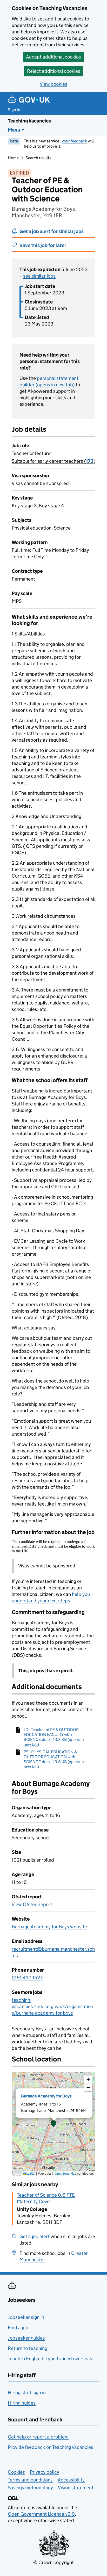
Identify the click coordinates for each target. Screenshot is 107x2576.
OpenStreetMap (66, 2173)
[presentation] (53, 2124)
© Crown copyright (53, 2562)
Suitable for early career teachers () (53, 461)
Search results (38, 158)
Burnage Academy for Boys (46, 2096)
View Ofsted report (32, 1904)
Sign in (14, 110)
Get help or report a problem (38, 2437)
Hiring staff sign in (27, 2393)
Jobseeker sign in (26, 2317)
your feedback (74, 141)
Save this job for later (43, 245)
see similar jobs (39, 276)
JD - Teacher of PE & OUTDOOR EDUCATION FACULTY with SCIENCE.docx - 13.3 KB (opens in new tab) (54, 1737)
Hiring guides (22, 2403)
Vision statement (76, 2488)
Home (13, 158)
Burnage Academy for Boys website (49, 1927)
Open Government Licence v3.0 (41, 2514)
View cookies (53, 84)
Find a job (18, 2328)
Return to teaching (28, 2348)
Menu (14, 130)
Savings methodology (30, 2488)
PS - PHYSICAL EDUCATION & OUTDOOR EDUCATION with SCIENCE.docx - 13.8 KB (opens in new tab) (54, 1759)
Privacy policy (45, 2472)
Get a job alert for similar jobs (52, 231)
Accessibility (71, 2480)
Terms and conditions (30, 2480)
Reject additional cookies (54, 71)
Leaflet (31, 2173)
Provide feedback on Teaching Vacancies (51, 2447)
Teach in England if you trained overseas (50, 2359)
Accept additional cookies (53, 57)
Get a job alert (35, 2236)
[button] (53, 2124)
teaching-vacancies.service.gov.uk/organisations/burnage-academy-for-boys (52, 2006)
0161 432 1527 (27, 1978)
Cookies (16, 2472)
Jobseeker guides (26, 2338)
